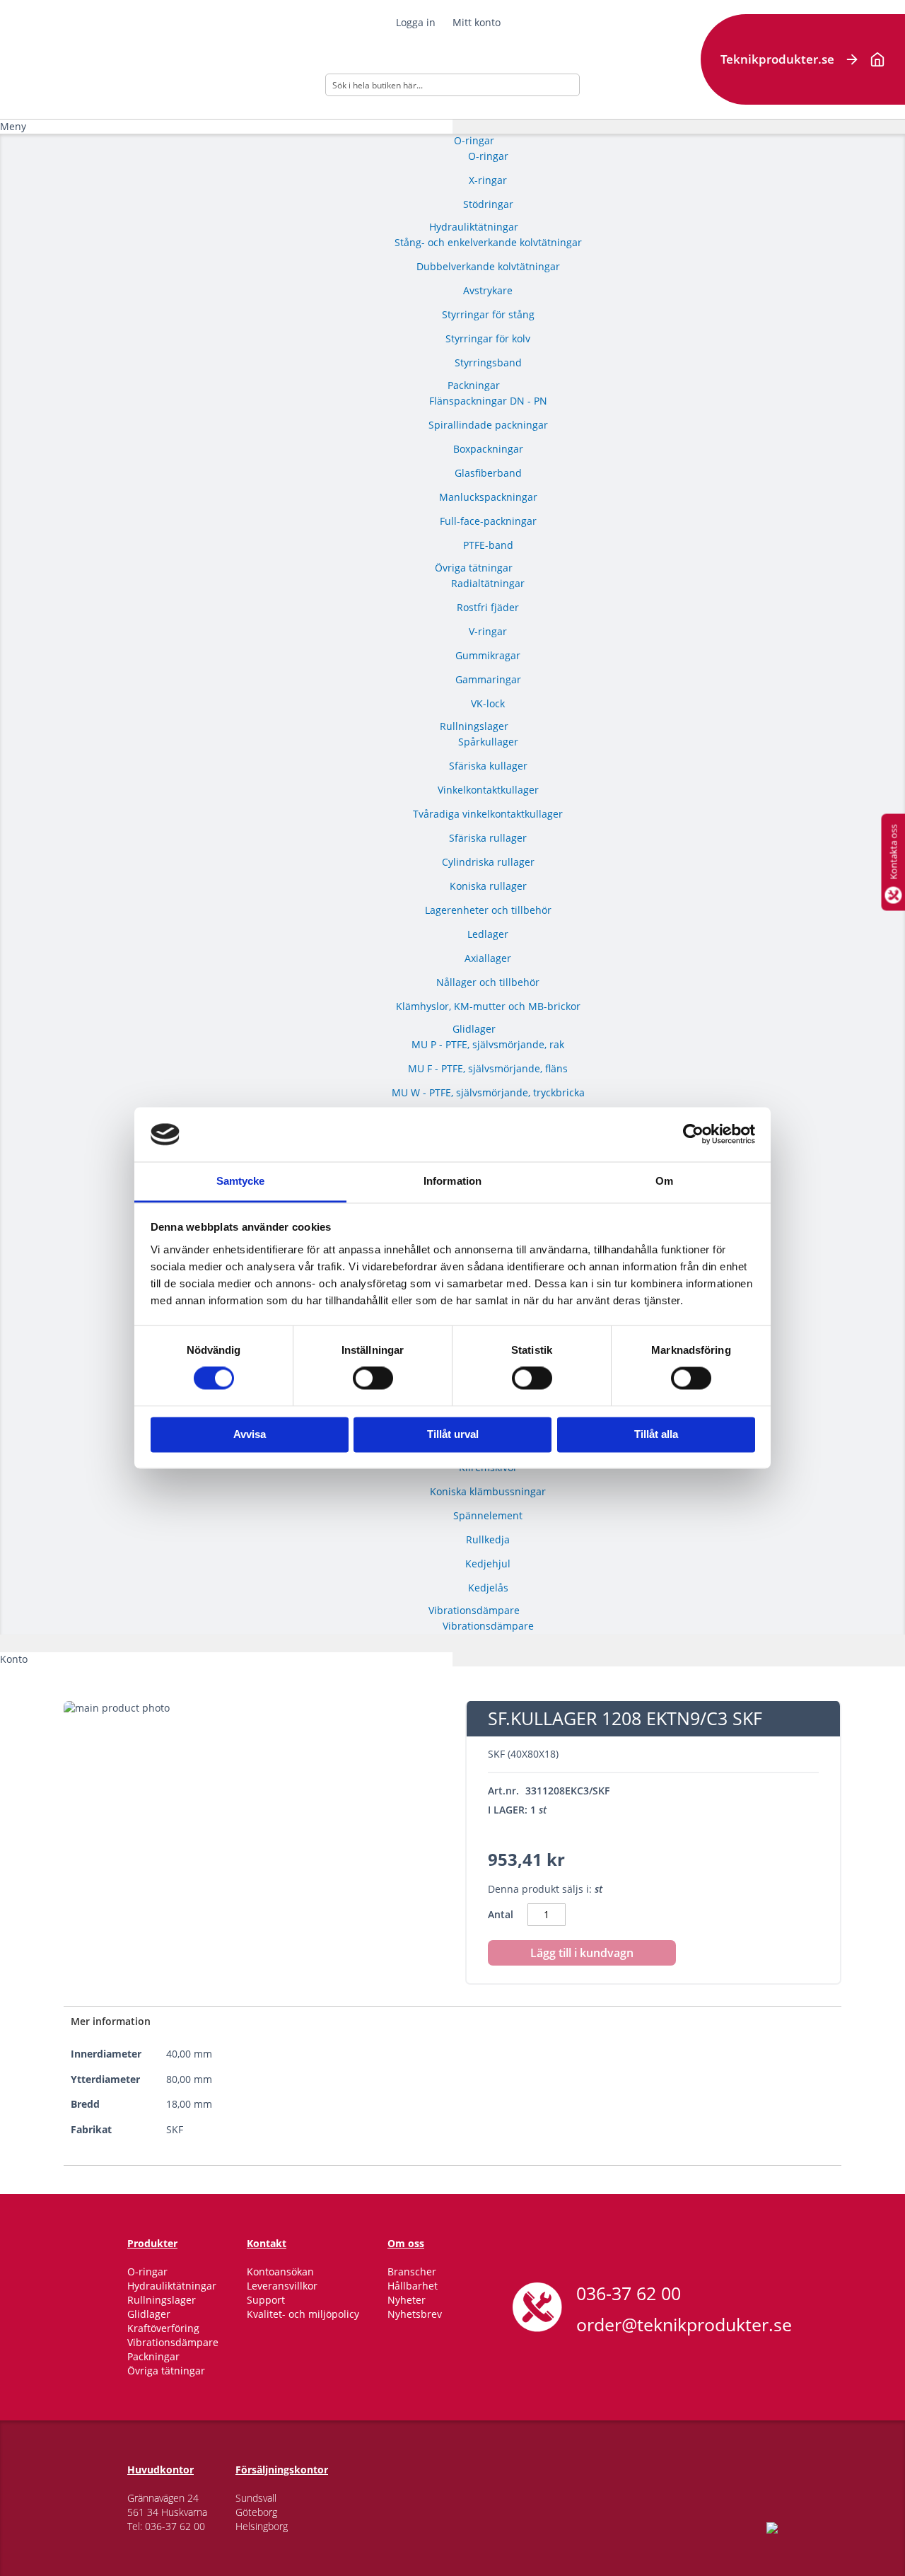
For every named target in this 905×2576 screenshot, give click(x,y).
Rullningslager (162, 2300)
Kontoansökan (280, 2272)
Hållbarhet (413, 2286)
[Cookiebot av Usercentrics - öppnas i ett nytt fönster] (693, 1135)
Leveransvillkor (282, 2286)
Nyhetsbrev (415, 2314)
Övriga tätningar (166, 2371)
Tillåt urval (453, 1434)
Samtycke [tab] (241, 1181)
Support (266, 2300)
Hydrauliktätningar (172, 2286)
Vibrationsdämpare (173, 2342)
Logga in (416, 22)
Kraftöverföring (163, 2328)
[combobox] (452, 85)
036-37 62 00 (629, 2293)
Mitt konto (477, 22)
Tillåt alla (656, 1434)
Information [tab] (452, 1181)
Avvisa (250, 1434)
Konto (14, 1659)
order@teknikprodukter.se (684, 2324)
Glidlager (149, 2314)
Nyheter (407, 2300)
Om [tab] (664, 1181)
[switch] (373, 1380)
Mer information (111, 2021)
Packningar (153, 2356)
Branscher (412, 2272)
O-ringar (147, 2272)
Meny (13, 126)
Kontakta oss (893, 852)
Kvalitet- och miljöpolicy (303, 2314)
